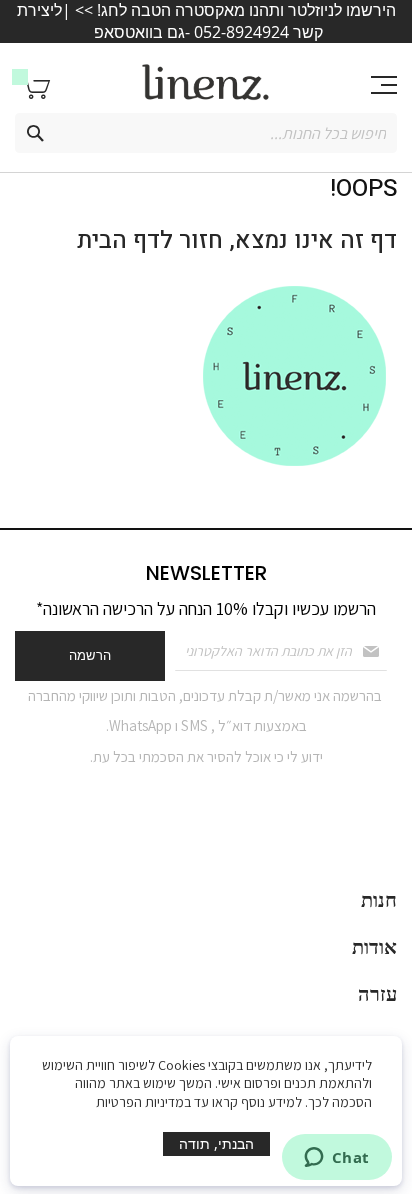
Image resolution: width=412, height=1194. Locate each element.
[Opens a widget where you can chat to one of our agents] (336, 1159)
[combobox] (206, 133)
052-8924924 (241, 32)
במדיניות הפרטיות (143, 1102)
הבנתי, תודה (216, 1143)
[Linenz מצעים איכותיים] (206, 83)
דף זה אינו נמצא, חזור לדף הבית (237, 240)
